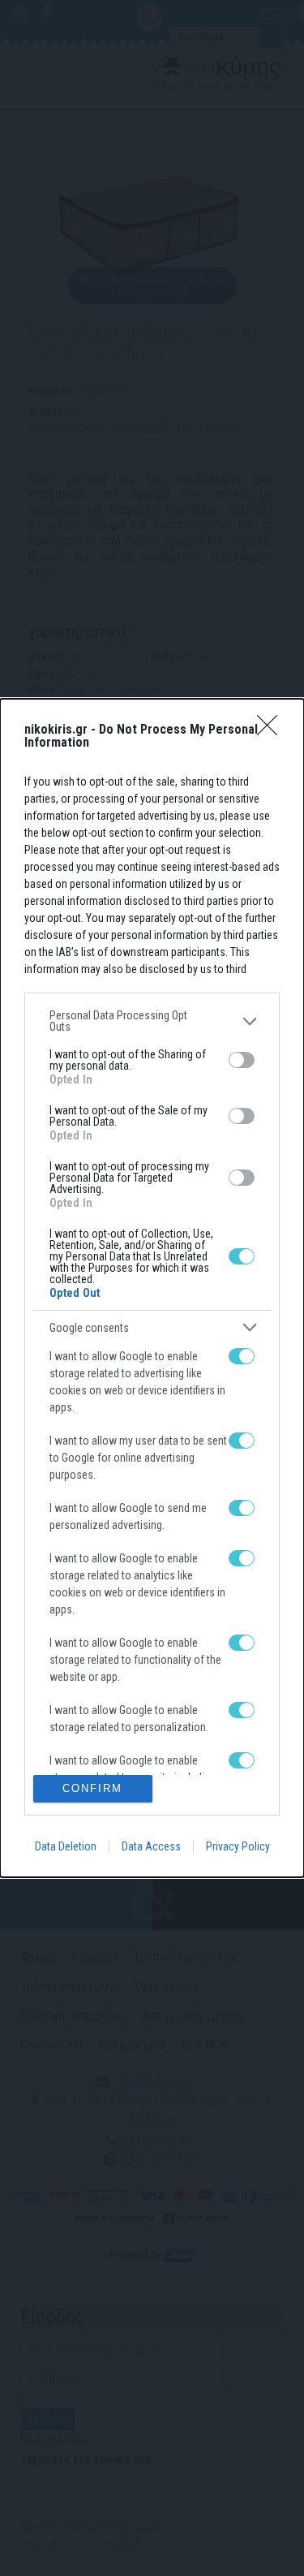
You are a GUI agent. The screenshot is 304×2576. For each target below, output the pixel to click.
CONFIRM (92, 1788)
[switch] (242, 1060)
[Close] (272, 730)
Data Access (151, 1846)
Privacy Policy (238, 1846)
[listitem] (152, 1021)
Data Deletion (66, 1846)
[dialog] (152, 1288)
